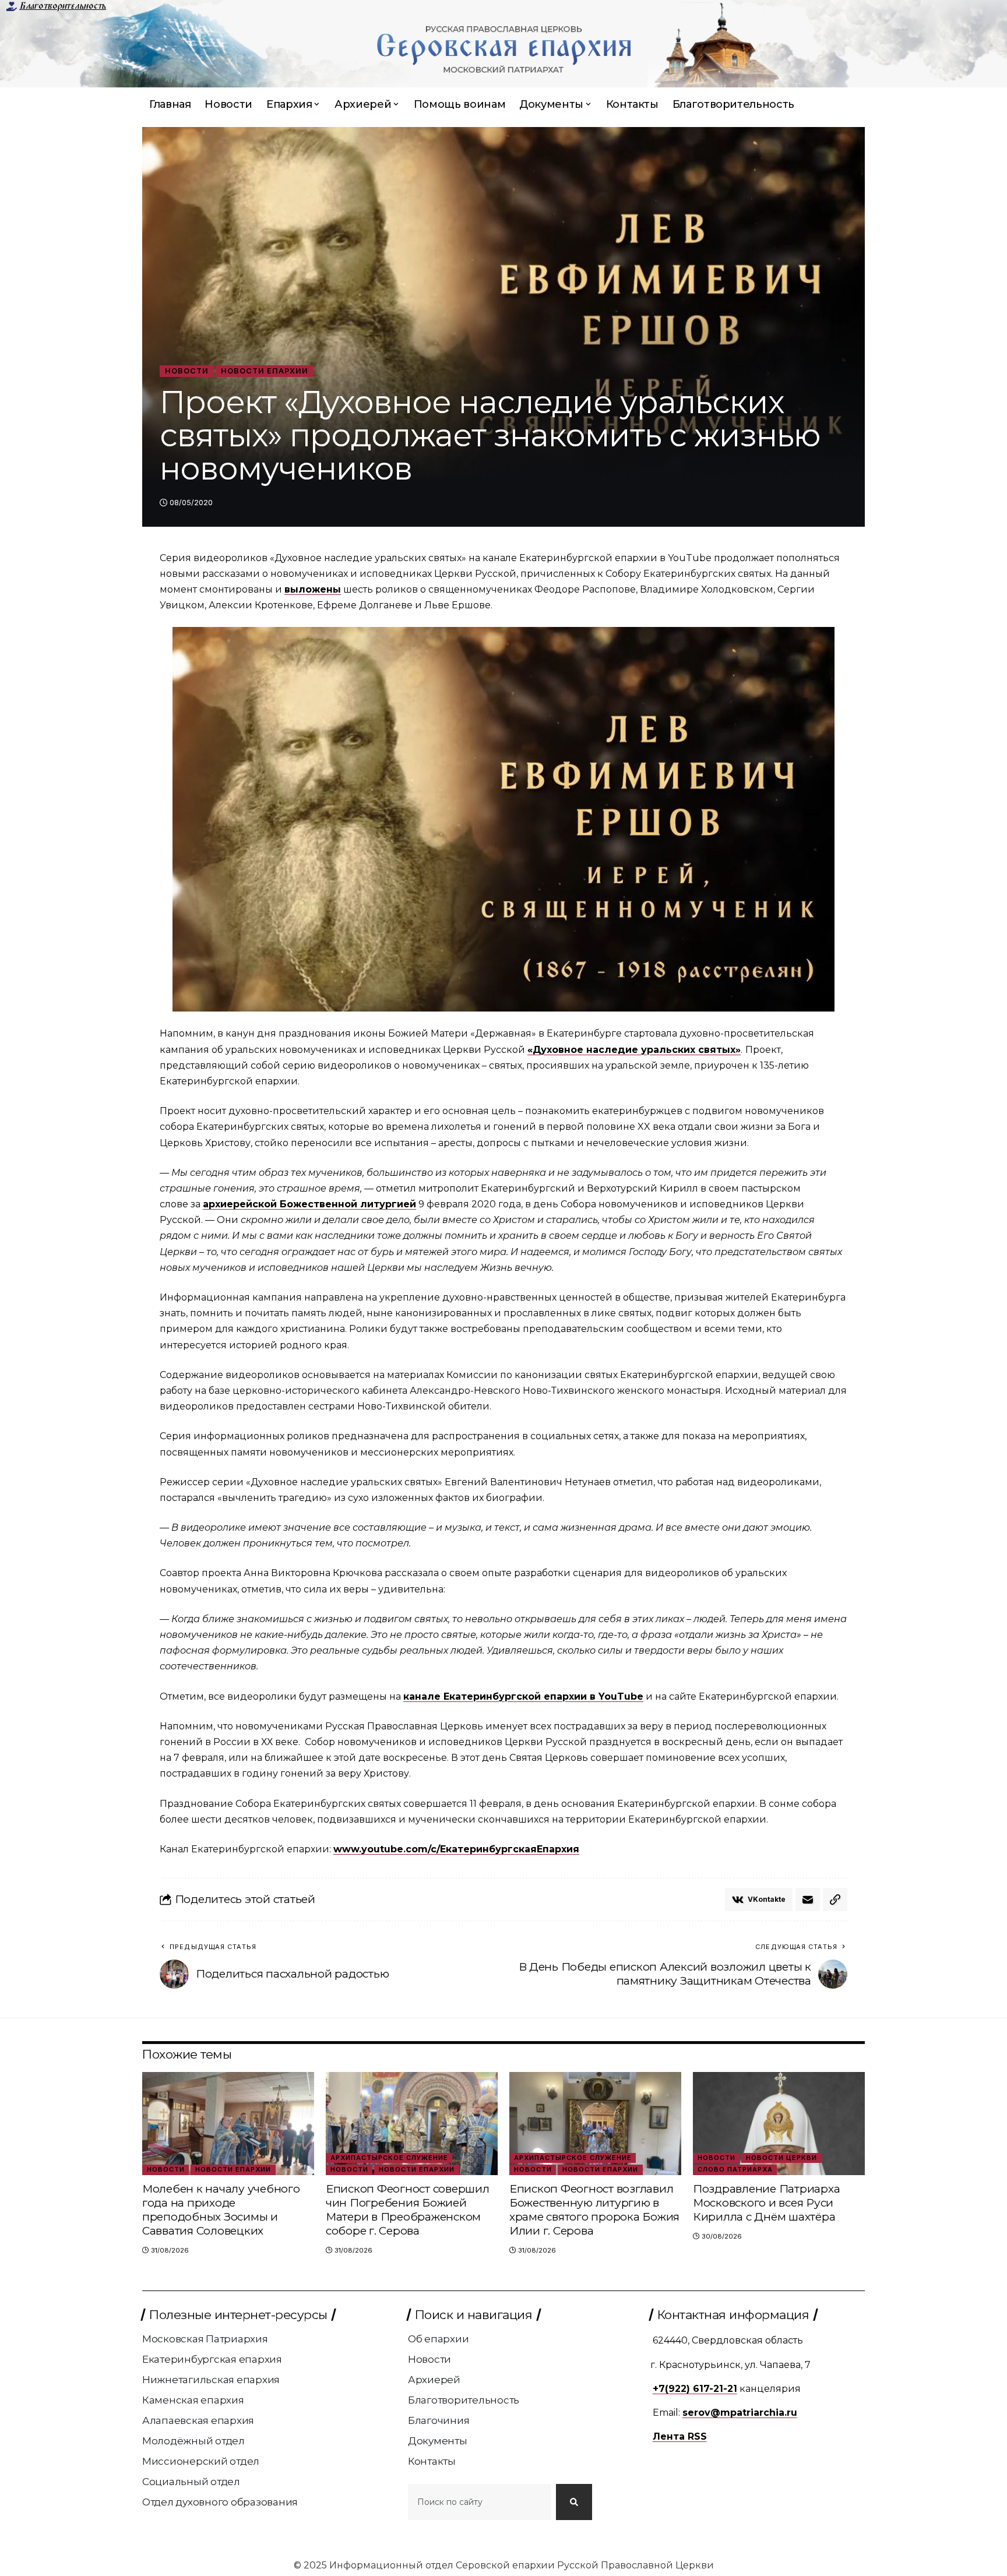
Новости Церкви (781, 2158)
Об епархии (439, 2339)
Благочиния (439, 2420)
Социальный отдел (191, 2482)
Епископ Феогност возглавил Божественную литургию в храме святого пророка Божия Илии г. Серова (594, 2210)
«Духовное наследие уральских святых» (634, 1050)
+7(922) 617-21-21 (695, 2389)
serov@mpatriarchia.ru (740, 2413)
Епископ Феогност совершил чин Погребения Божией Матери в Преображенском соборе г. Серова (408, 2210)
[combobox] (480, 2502)
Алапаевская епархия (198, 2420)
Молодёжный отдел (193, 2441)
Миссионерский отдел (201, 2461)
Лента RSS (680, 2436)
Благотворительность (63, 6)
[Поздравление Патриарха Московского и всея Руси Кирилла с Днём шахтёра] (779, 2124)
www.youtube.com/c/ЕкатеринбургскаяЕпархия (456, 1849)
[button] (835, 1900)
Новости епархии (265, 371)
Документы (438, 2441)
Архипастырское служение (389, 2158)
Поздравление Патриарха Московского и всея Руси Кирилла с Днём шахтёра (767, 2203)
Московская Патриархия (205, 2339)
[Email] (808, 1900)
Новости (187, 371)
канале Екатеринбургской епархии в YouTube (523, 1696)
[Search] (574, 2502)
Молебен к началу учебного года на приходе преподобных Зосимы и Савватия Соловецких (221, 2210)
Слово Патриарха (735, 2169)
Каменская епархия (193, 2400)
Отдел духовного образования (220, 2502)
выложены (313, 589)
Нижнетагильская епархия (211, 2380)
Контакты (432, 2461)
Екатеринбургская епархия (212, 2359)
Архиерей (434, 2380)
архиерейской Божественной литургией (309, 1204)
